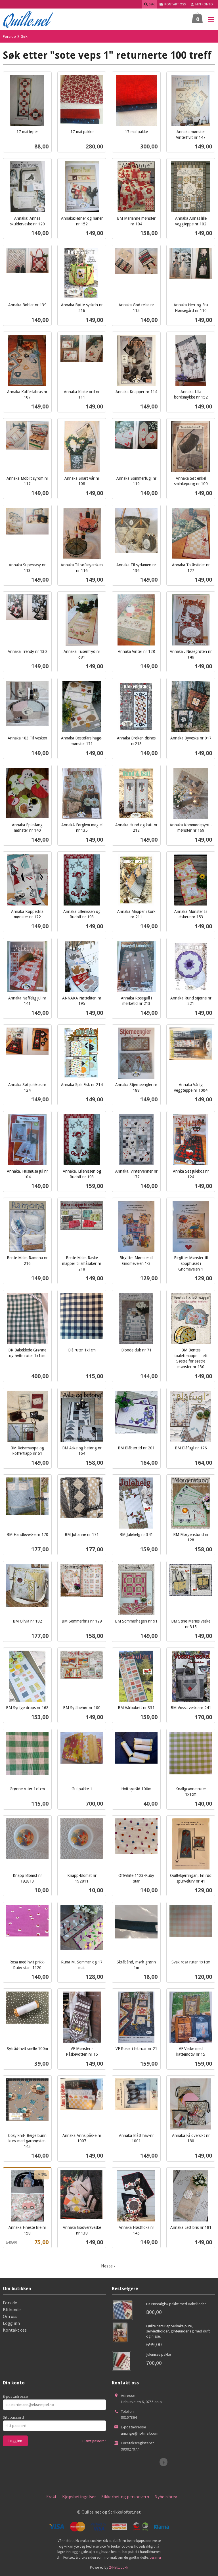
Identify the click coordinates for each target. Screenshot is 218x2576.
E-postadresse (15, 2396)
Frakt (52, 2497)
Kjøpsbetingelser (79, 2497)
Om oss (10, 2316)
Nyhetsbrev (166, 2497)
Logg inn (11, 2323)
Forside (9, 36)
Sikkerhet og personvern (125, 2497)
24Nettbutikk (119, 2567)
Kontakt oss (15, 2330)
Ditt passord (13, 2417)
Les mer (155, 2557)
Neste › (108, 2266)
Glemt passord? (94, 2441)
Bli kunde (12, 2309)
